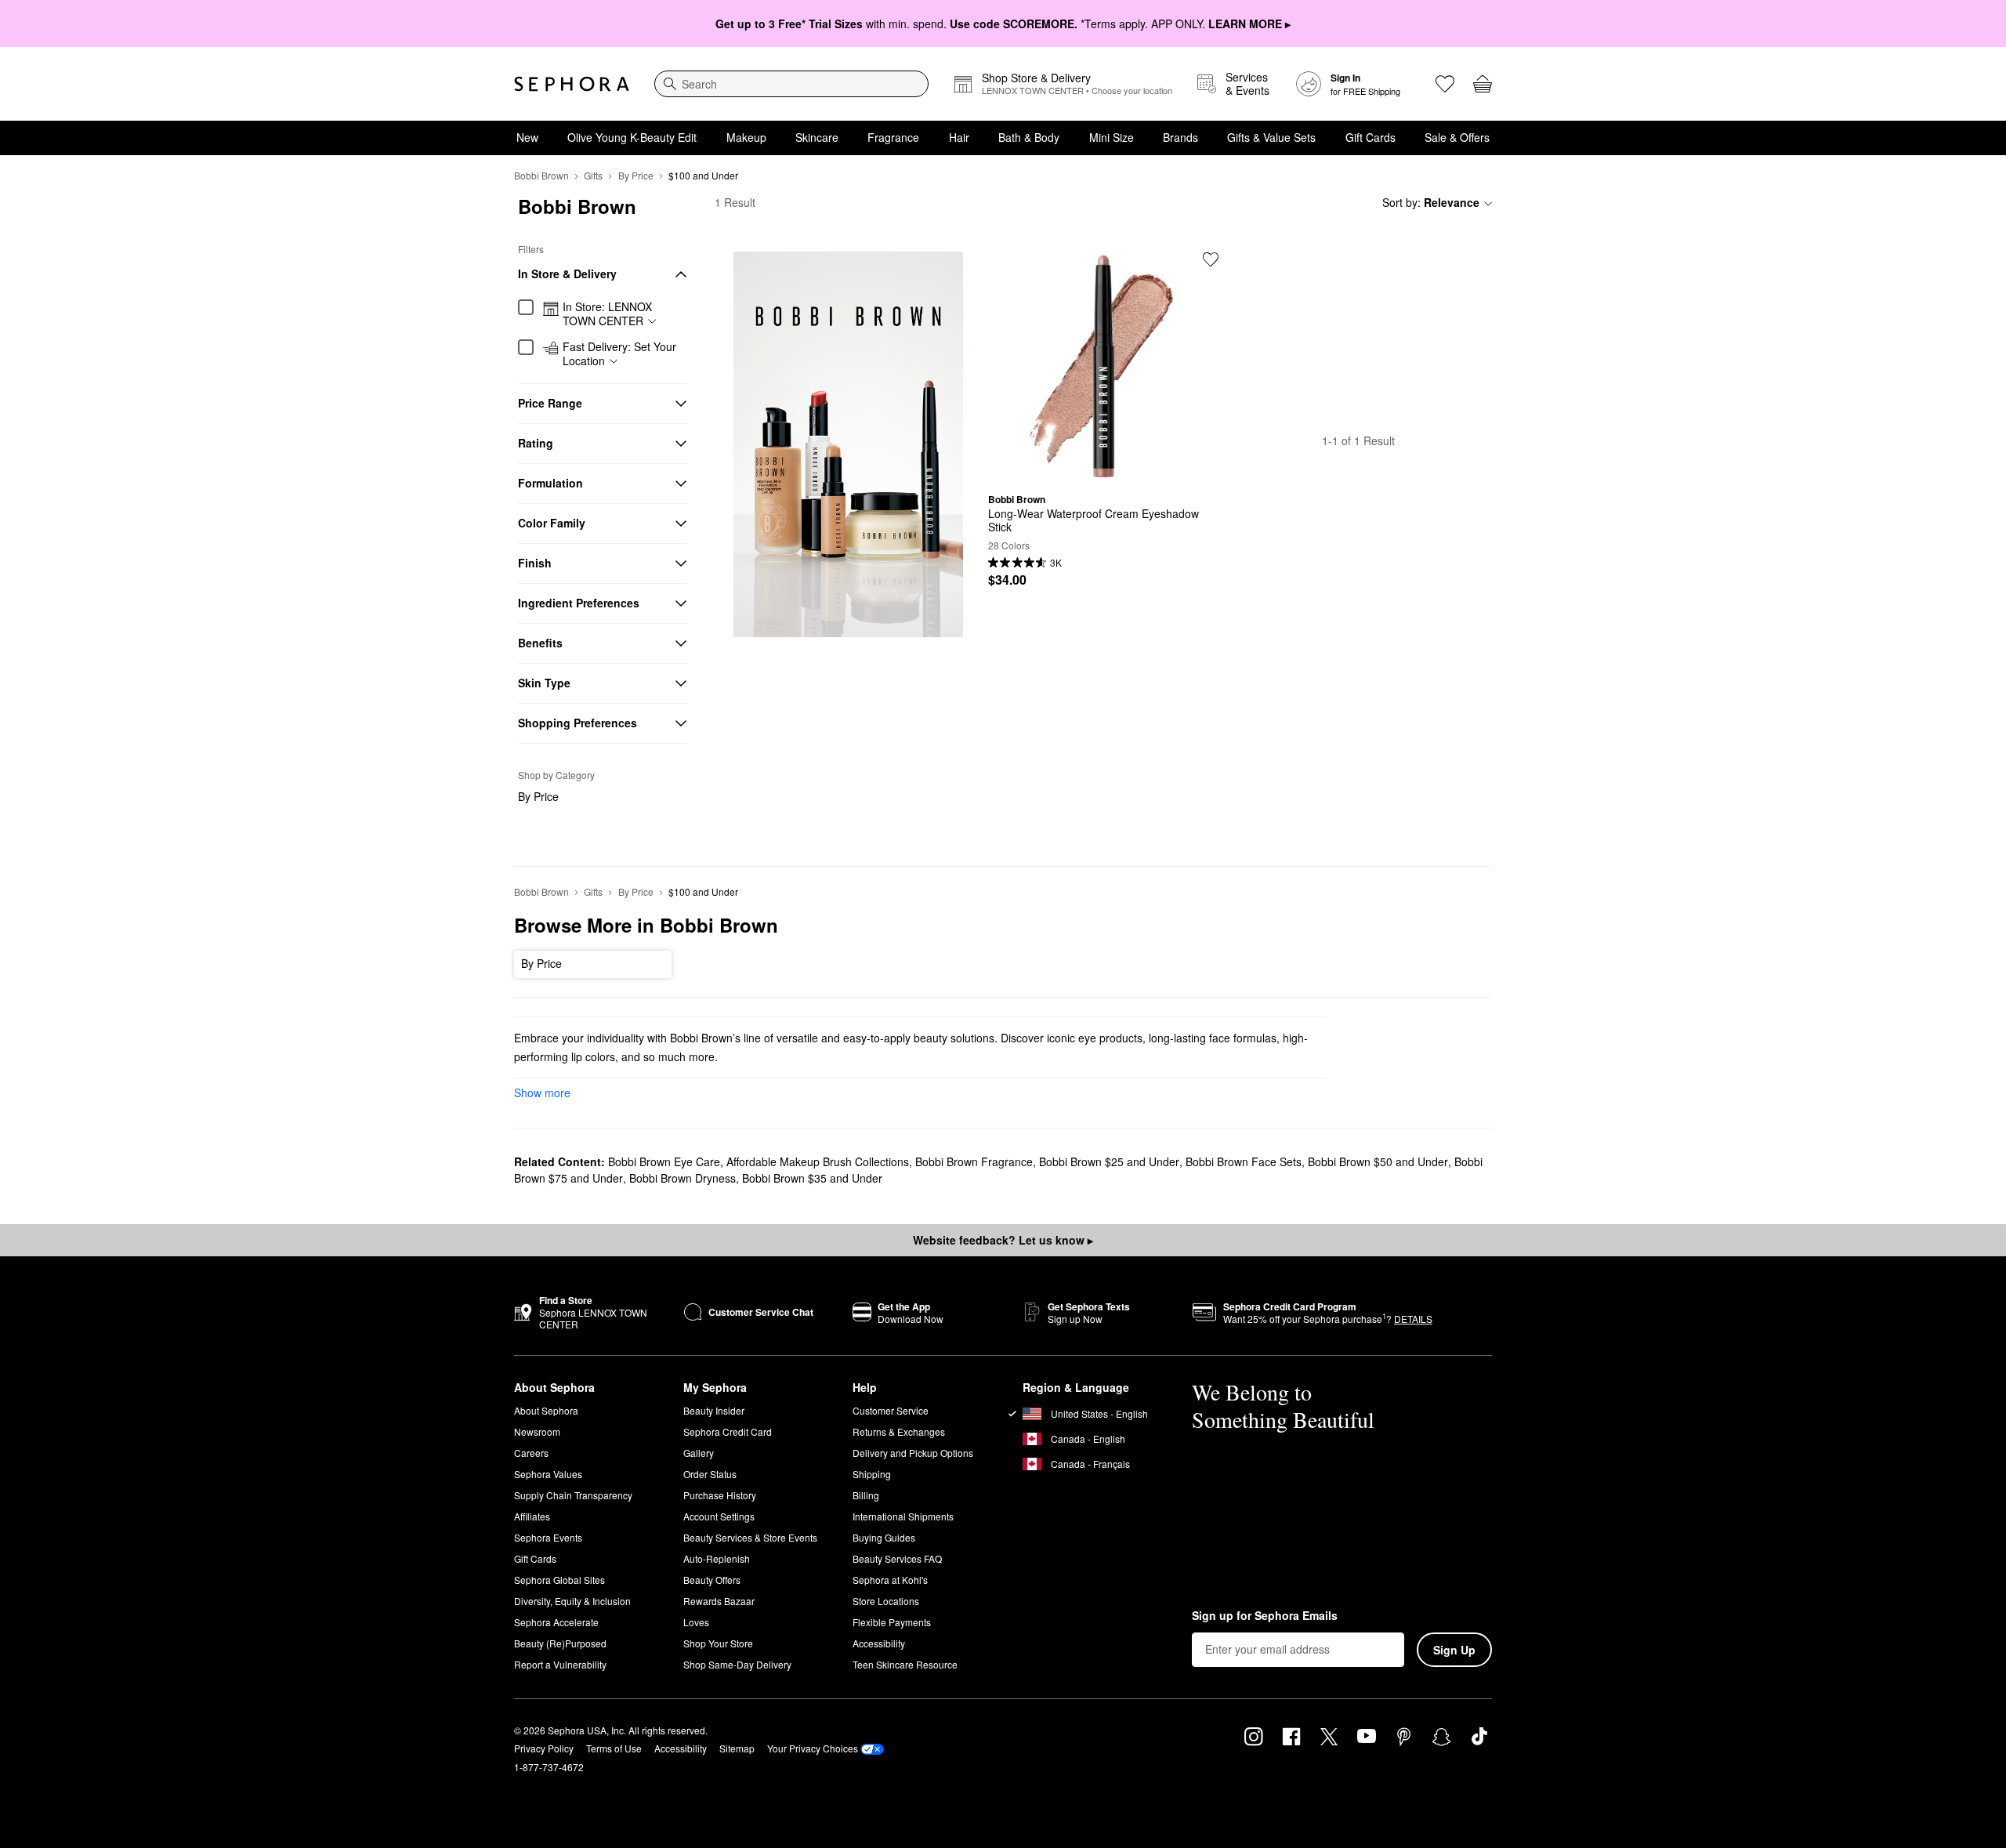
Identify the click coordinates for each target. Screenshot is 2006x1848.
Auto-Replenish (717, 1558)
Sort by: (1431, 202)
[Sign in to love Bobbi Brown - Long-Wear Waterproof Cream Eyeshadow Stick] (1211, 259)
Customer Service (891, 1410)
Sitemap (737, 1748)
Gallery (699, 1453)
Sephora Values (548, 1474)
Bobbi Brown (541, 175)
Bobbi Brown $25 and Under (1109, 1161)
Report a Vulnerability (560, 1664)
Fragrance (893, 137)
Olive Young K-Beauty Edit (632, 137)
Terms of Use (614, 1748)
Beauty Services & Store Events (750, 1537)
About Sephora (546, 1410)
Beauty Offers (712, 1580)
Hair (959, 137)
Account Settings (719, 1516)
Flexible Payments (892, 1622)
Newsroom (537, 1431)
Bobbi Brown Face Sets (1244, 1161)
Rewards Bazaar (719, 1601)
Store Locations (886, 1601)
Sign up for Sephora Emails (1265, 1616)
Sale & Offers (1457, 137)
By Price (636, 175)
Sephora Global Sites (559, 1580)
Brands (1180, 137)
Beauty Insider (714, 1410)
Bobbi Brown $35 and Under (812, 1178)
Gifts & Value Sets (1271, 137)
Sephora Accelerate (556, 1622)
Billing (866, 1495)
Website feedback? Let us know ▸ (1003, 1240)
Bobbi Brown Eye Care (664, 1161)
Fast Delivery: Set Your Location (619, 354)
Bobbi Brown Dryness (683, 1178)
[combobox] (791, 84)
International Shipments (903, 1516)
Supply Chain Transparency (573, 1495)
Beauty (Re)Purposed (560, 1643)
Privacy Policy (544, 1748)
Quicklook (1103, 469)
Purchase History (720, 1495)
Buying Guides (884, 1537)
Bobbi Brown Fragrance (974, 1161)
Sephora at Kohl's (890, 1580)
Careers (531, 1453)
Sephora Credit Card (728, 1431)
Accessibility (879, 1643)
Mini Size (1112, 137)
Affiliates (532, 1516)
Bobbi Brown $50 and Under (1378, 1161)
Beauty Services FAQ (897, 1558)
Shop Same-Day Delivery (737, 1664)
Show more (542, 1092)
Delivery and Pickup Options (913, 1453)
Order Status (710, 1474)
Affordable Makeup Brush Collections (818, 1161)
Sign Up (1454, 1650)
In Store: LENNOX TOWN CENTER (607, 314)
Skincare (817, 137)
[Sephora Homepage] (572, 84)
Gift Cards (1371, 137)
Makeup (746, 137)
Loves (696, 1622)
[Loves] (1445, 84)
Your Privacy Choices (813, 1748)
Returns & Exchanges (899, 1431)
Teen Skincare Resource (905, 1664)
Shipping (872, 1474)
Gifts (593, 175)
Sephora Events (548, 1537)
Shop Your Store (718, 1643)
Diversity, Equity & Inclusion (572, 1601)
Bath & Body (1029, 137)
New (527, 137)
